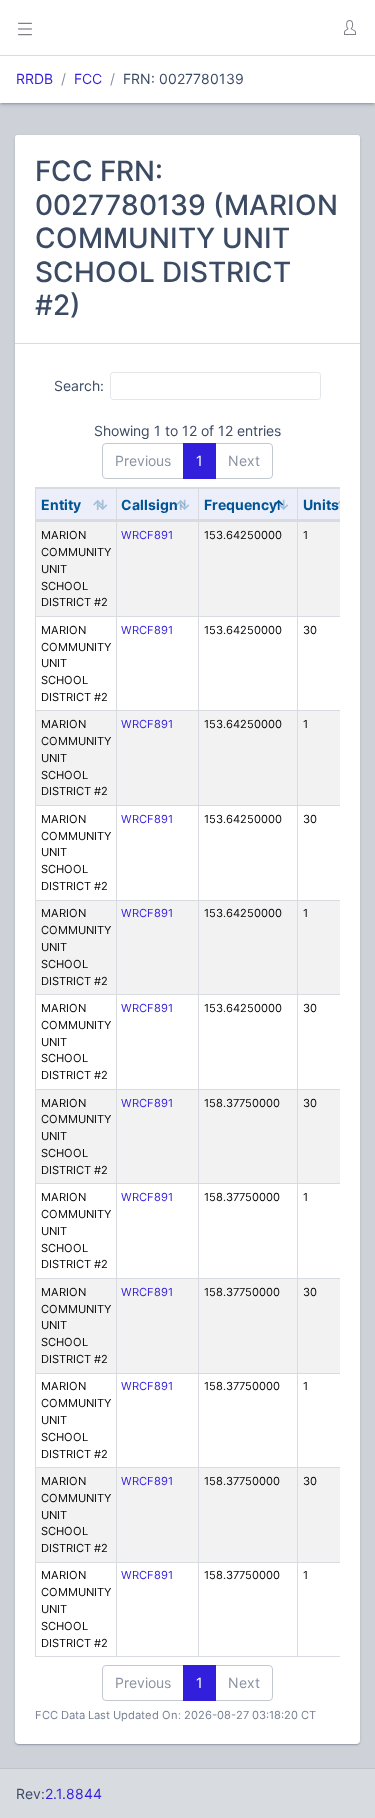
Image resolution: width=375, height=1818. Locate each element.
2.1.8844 (73, 1793)
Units (321, 504)
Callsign (149, 504)
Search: (79, 385)
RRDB (34, 78)
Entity (61, 504)
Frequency (240, 504)
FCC (88, 78)
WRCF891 (147, 535)
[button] (349, 28)
